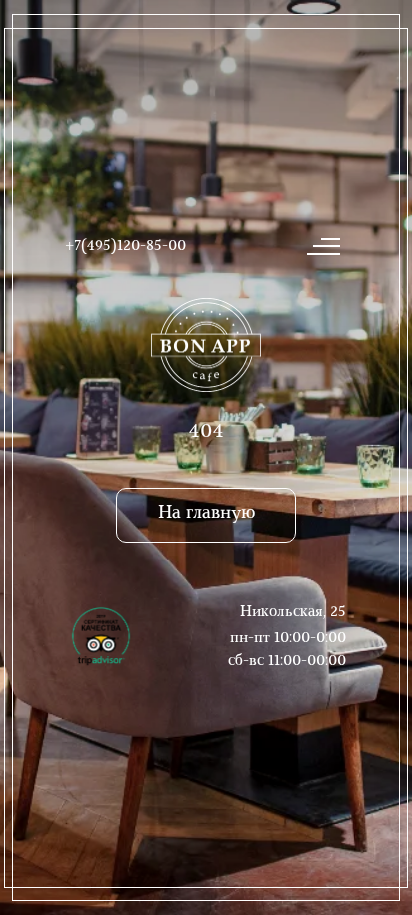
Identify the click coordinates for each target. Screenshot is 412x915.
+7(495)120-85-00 (125, 246)
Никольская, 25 (293, 612)
